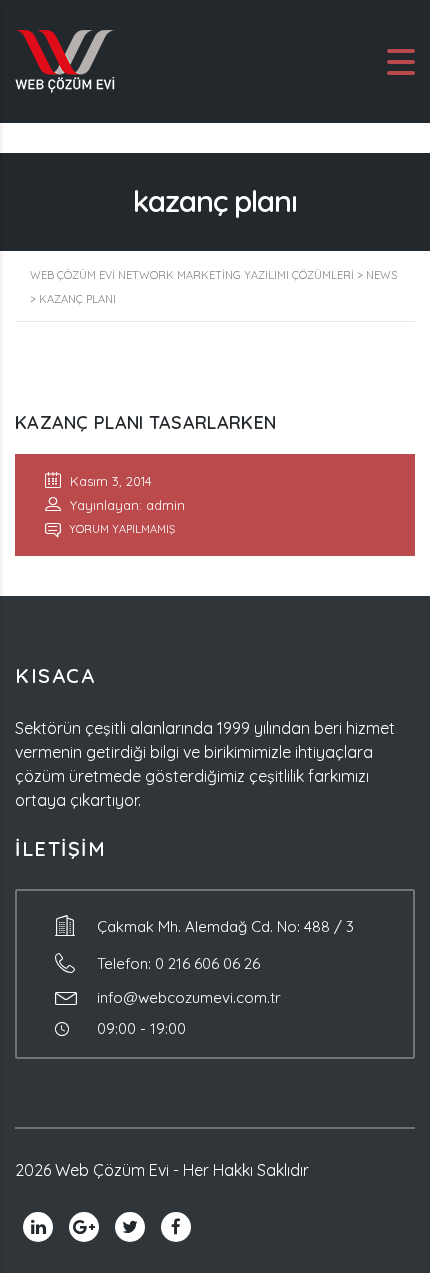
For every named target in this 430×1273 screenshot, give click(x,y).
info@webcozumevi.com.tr (189, 997)
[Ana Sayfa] (65, 60)
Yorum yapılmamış (120, 529)
